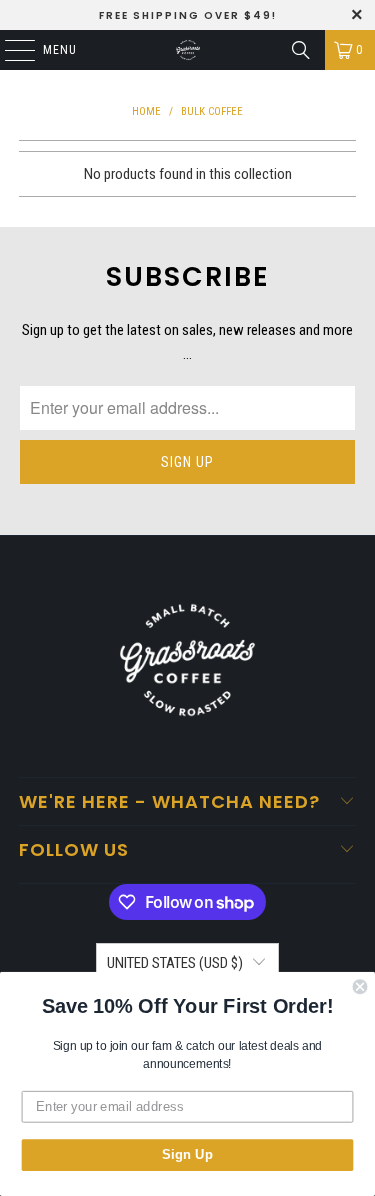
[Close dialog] (360, 987)
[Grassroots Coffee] (188, 50)
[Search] (301, 50)
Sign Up (187, 1155)
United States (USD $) (175, 963)
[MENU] (9, 50)
